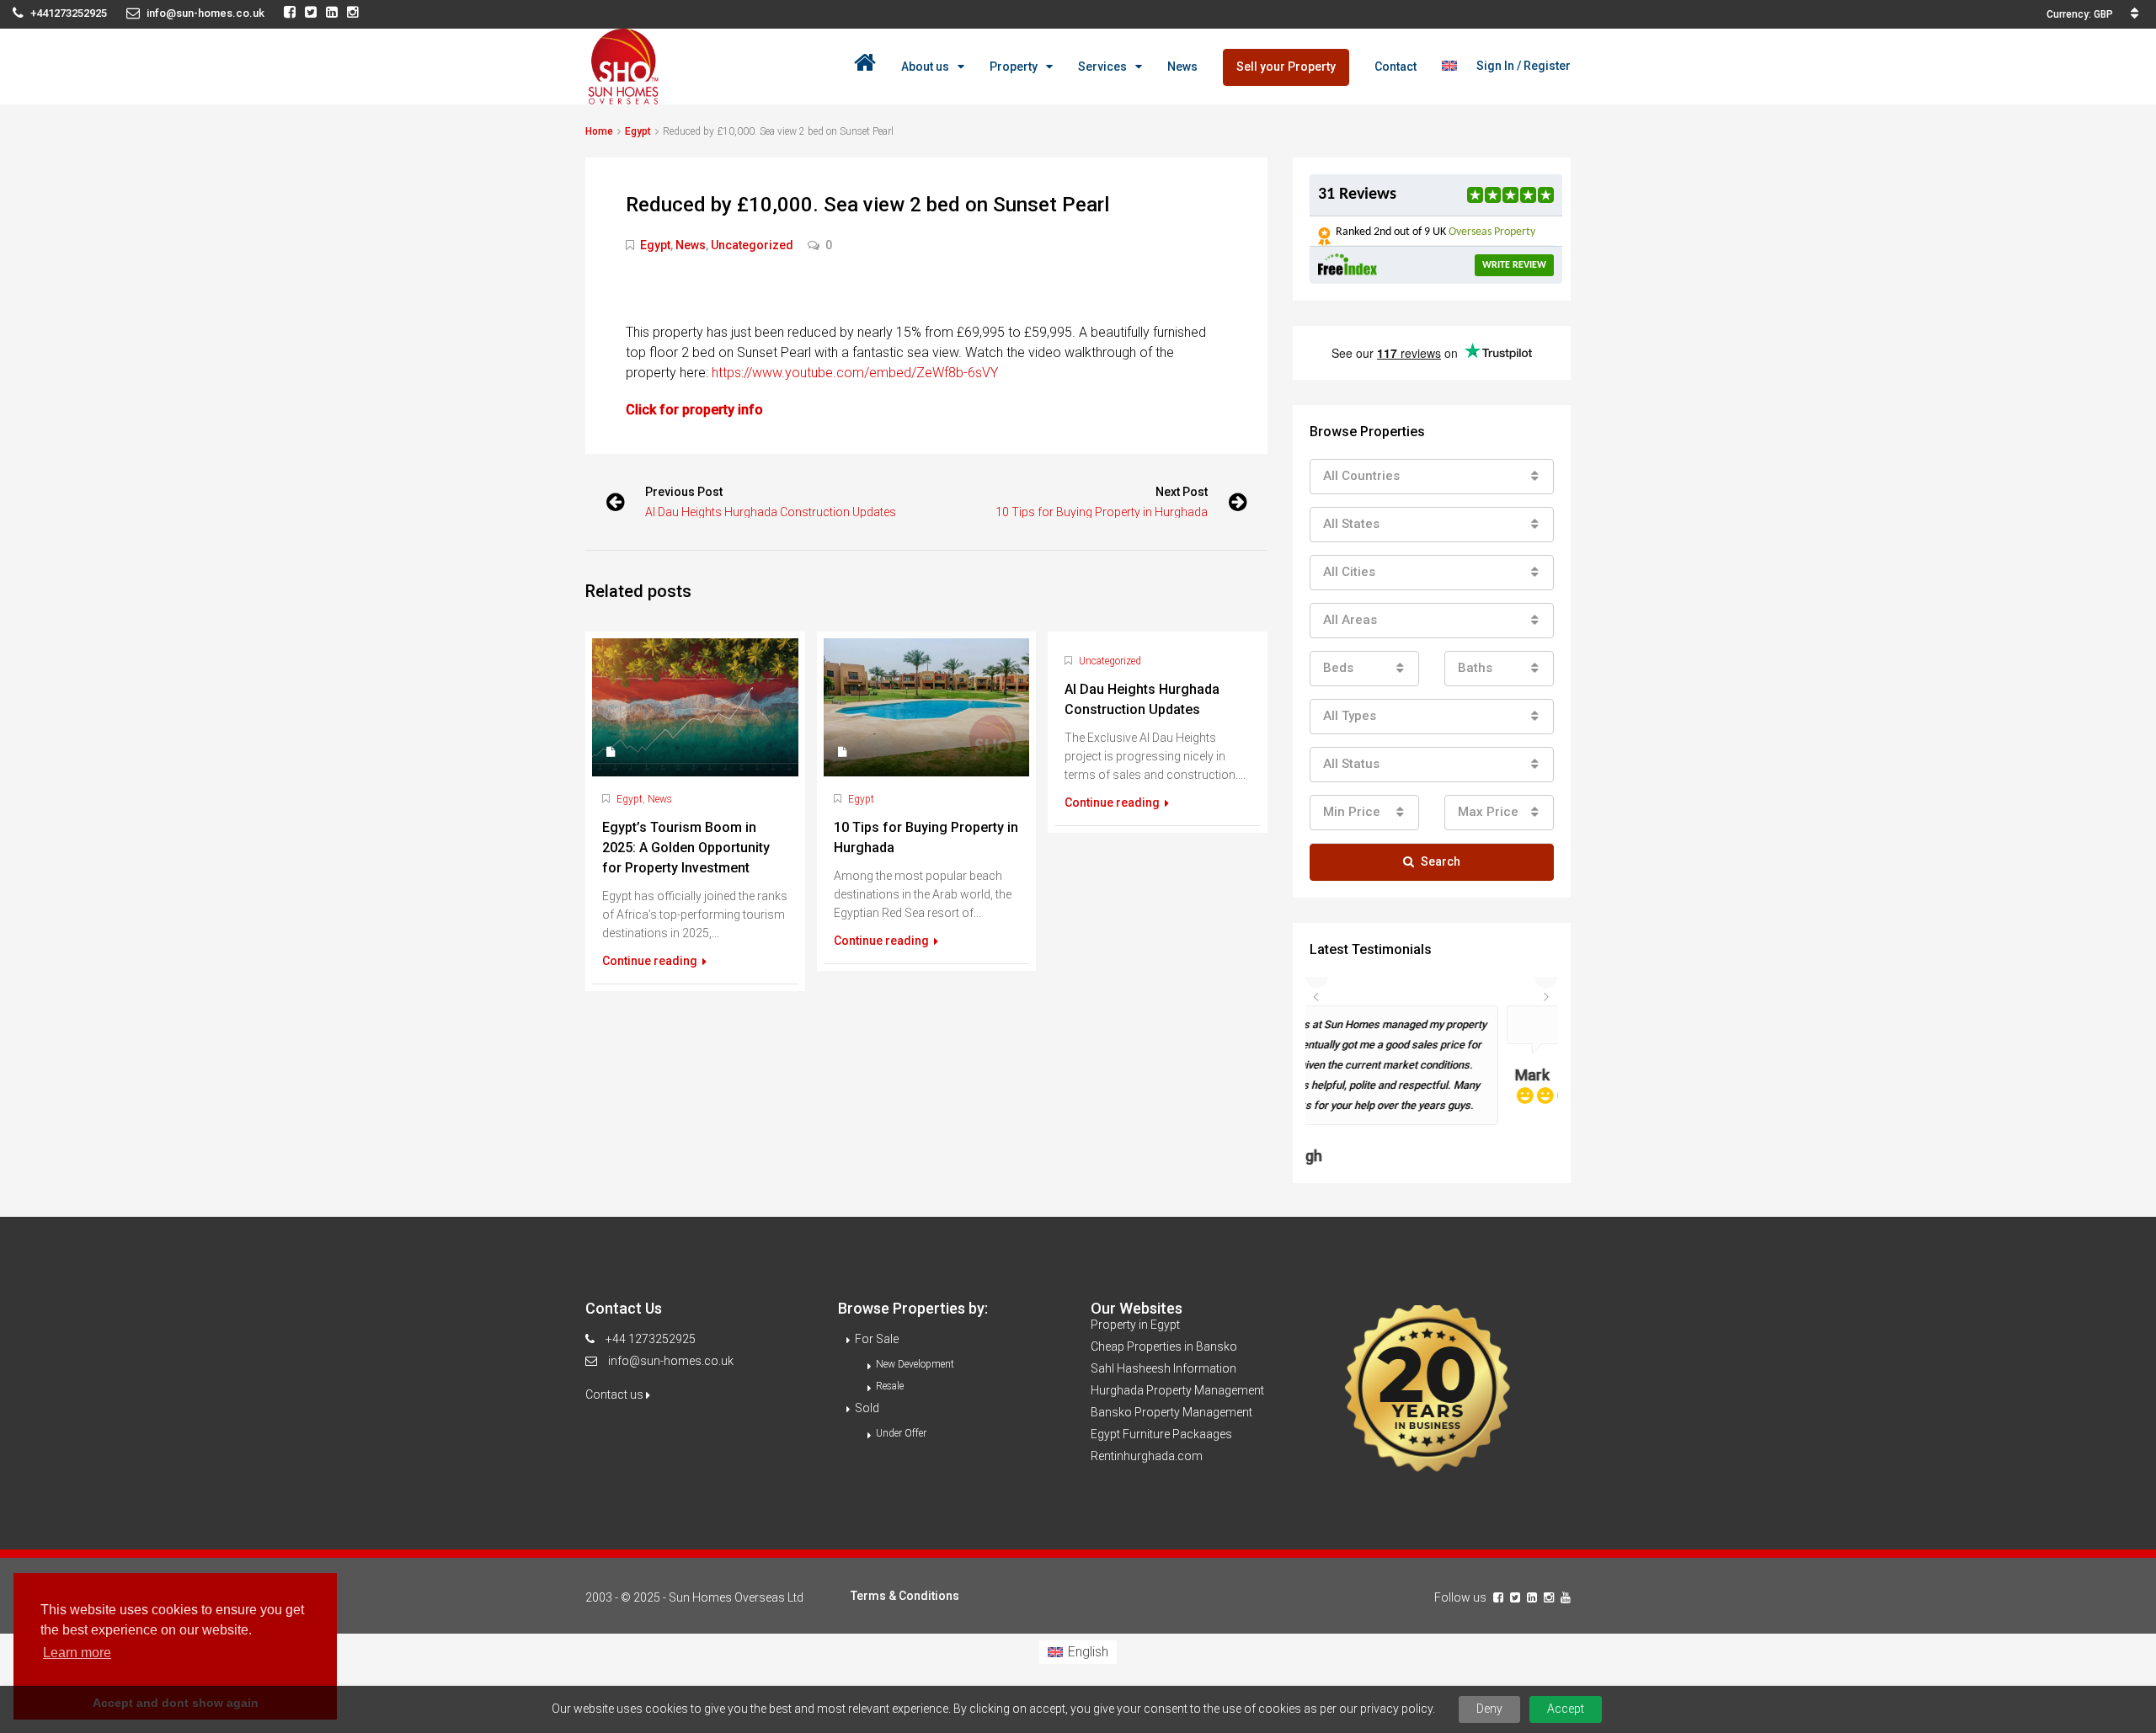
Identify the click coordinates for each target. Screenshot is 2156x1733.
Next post (1182, 492)
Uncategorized (752, 245)
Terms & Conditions (905, 1552)
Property (1014, 67)
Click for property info (694, 410)
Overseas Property (1492, 232)
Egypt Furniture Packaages (1161, 1390)
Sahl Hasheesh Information (1163, 1325)
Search (1441, 861)
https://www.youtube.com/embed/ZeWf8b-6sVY (857, 373)
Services (1102, 67)
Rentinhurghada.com (1147, 1412)
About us (925, 67)
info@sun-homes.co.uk (671, 1317)
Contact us (616, 1351)
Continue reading (651, 961)
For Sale (877, 1295)
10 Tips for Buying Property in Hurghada (1102, 512)
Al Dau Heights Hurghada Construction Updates (771, 512)
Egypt (638, 131)
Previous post (684, 492)
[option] (1432, 1063)
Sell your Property (1286, 67)
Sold (867, 1364)
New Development (915, 1320)
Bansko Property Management (1171, 1368)
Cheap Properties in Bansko (1164, 1303)
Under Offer (901, 1389)
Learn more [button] (77, 1653)
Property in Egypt (1135, 1281)
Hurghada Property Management (1177, 1346)
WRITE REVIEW (1514, 265)
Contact (1396, 67)
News (1182, 67)
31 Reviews (1357, 195)
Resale (890, 1342)
